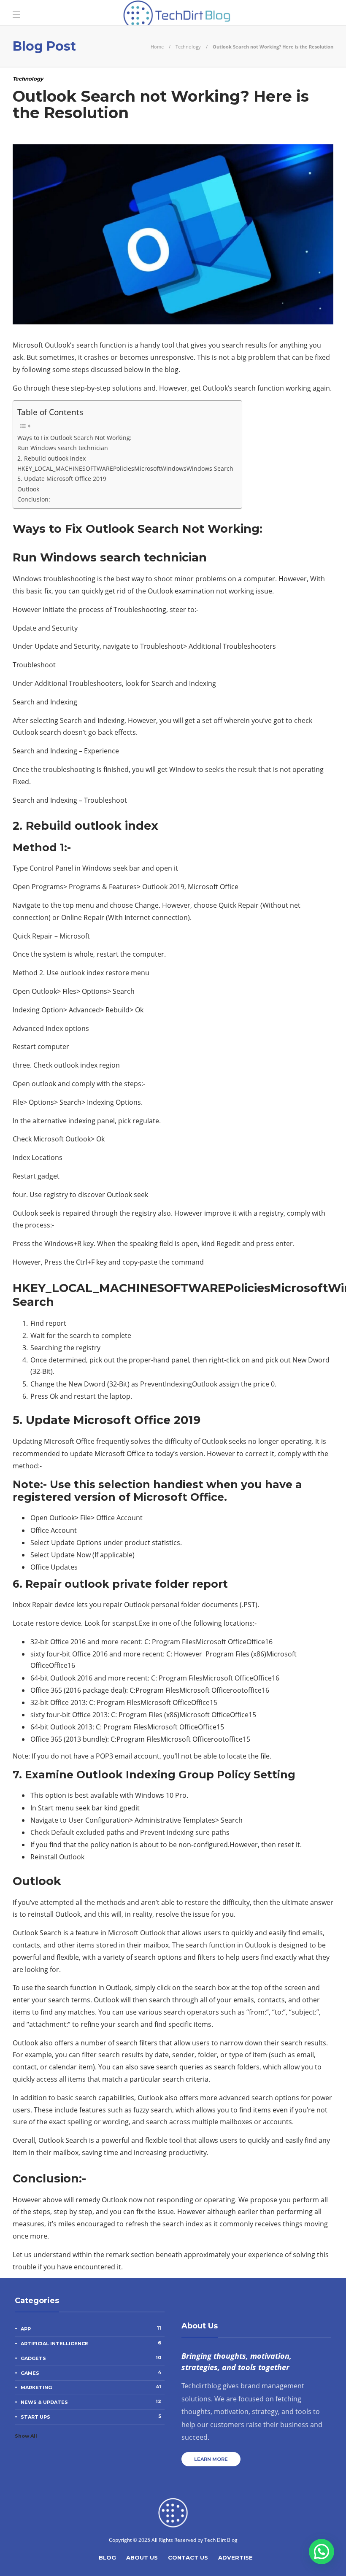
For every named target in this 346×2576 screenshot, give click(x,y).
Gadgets (91, 2358)
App (91, 2328)
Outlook (28, 489)
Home (157, 47)
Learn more (211, 2459)
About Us (142, 2557)
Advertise (235, 2557)
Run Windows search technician (63, 448)
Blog (107, 2557)
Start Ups (91, 2417)
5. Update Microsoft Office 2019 (62, 479)
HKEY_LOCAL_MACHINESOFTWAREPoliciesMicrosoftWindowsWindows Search (125, 468)
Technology (188, 47)
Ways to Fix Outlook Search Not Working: (74, 438)
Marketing (91, 2387)
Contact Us (188, 2557)
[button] (322, 2552)
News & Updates (91, 2402)
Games (91, 2373)
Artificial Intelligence (91, 2343)
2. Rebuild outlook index (51, 458)
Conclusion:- (35, 499)
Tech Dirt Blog (221, 2540)
